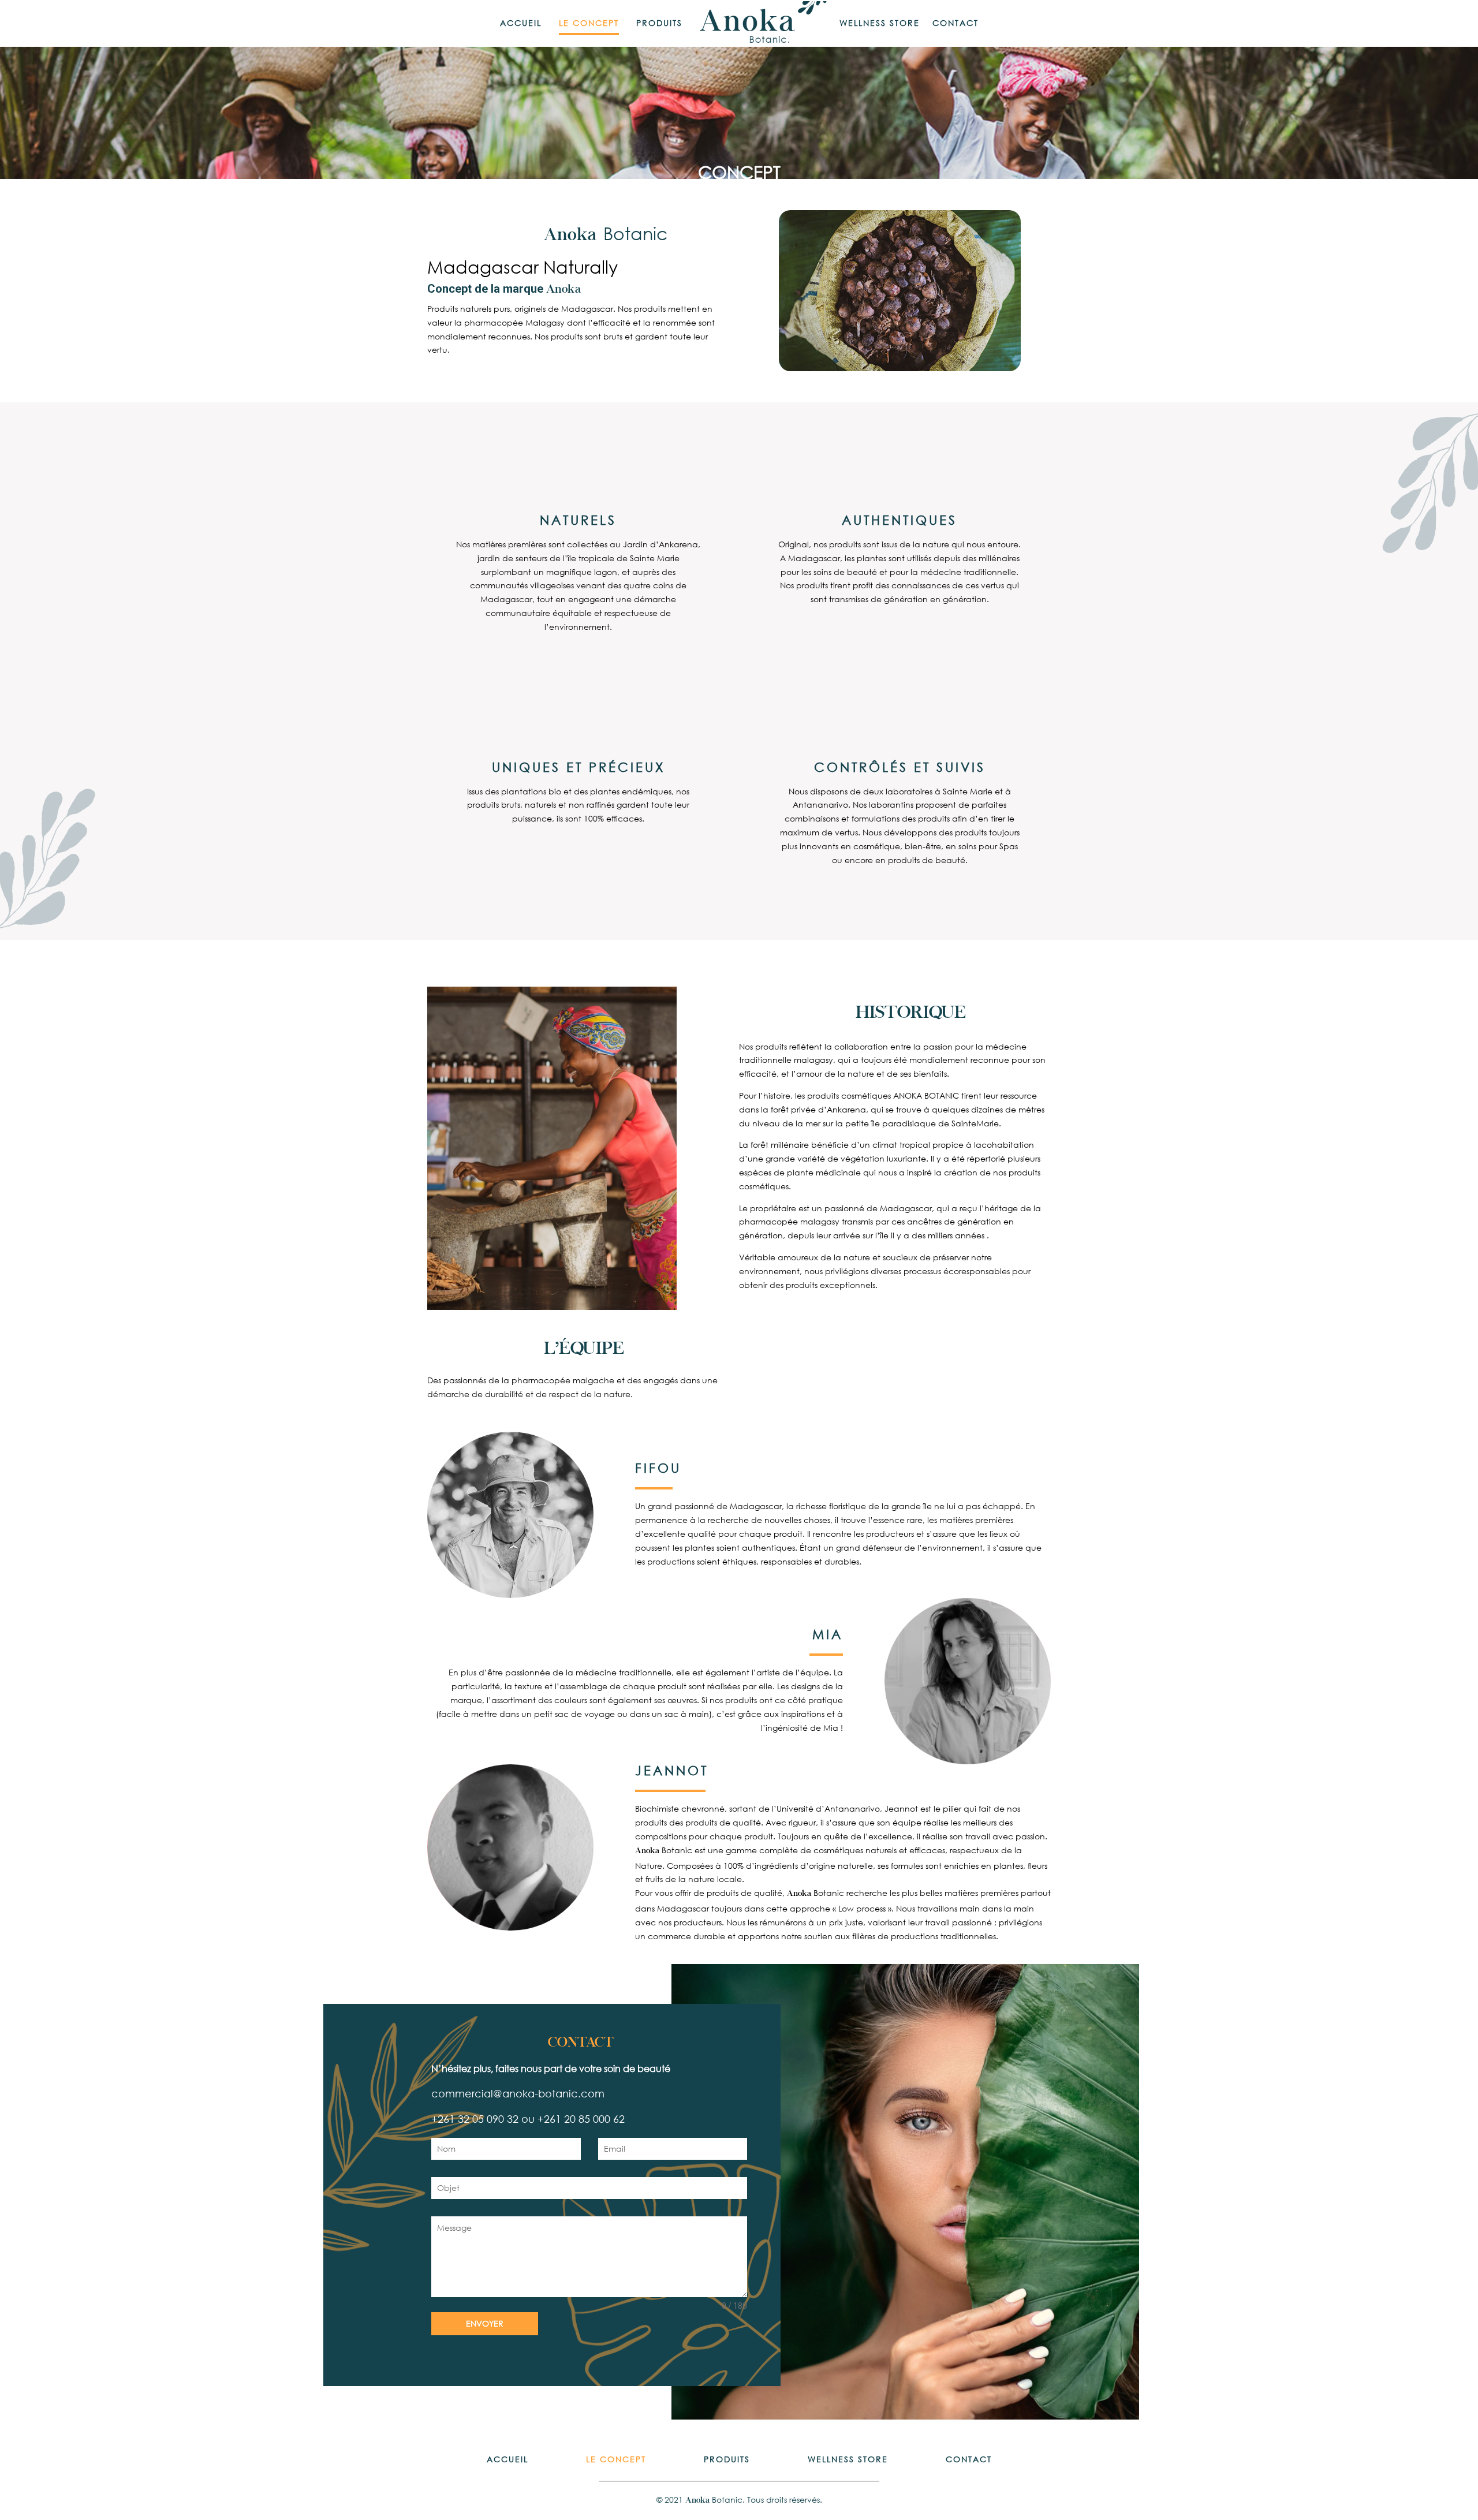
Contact (956, 24)
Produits (659, 24)
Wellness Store (880, 24)
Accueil (521, 24)
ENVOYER (485, 2323)
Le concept (589, 24)
